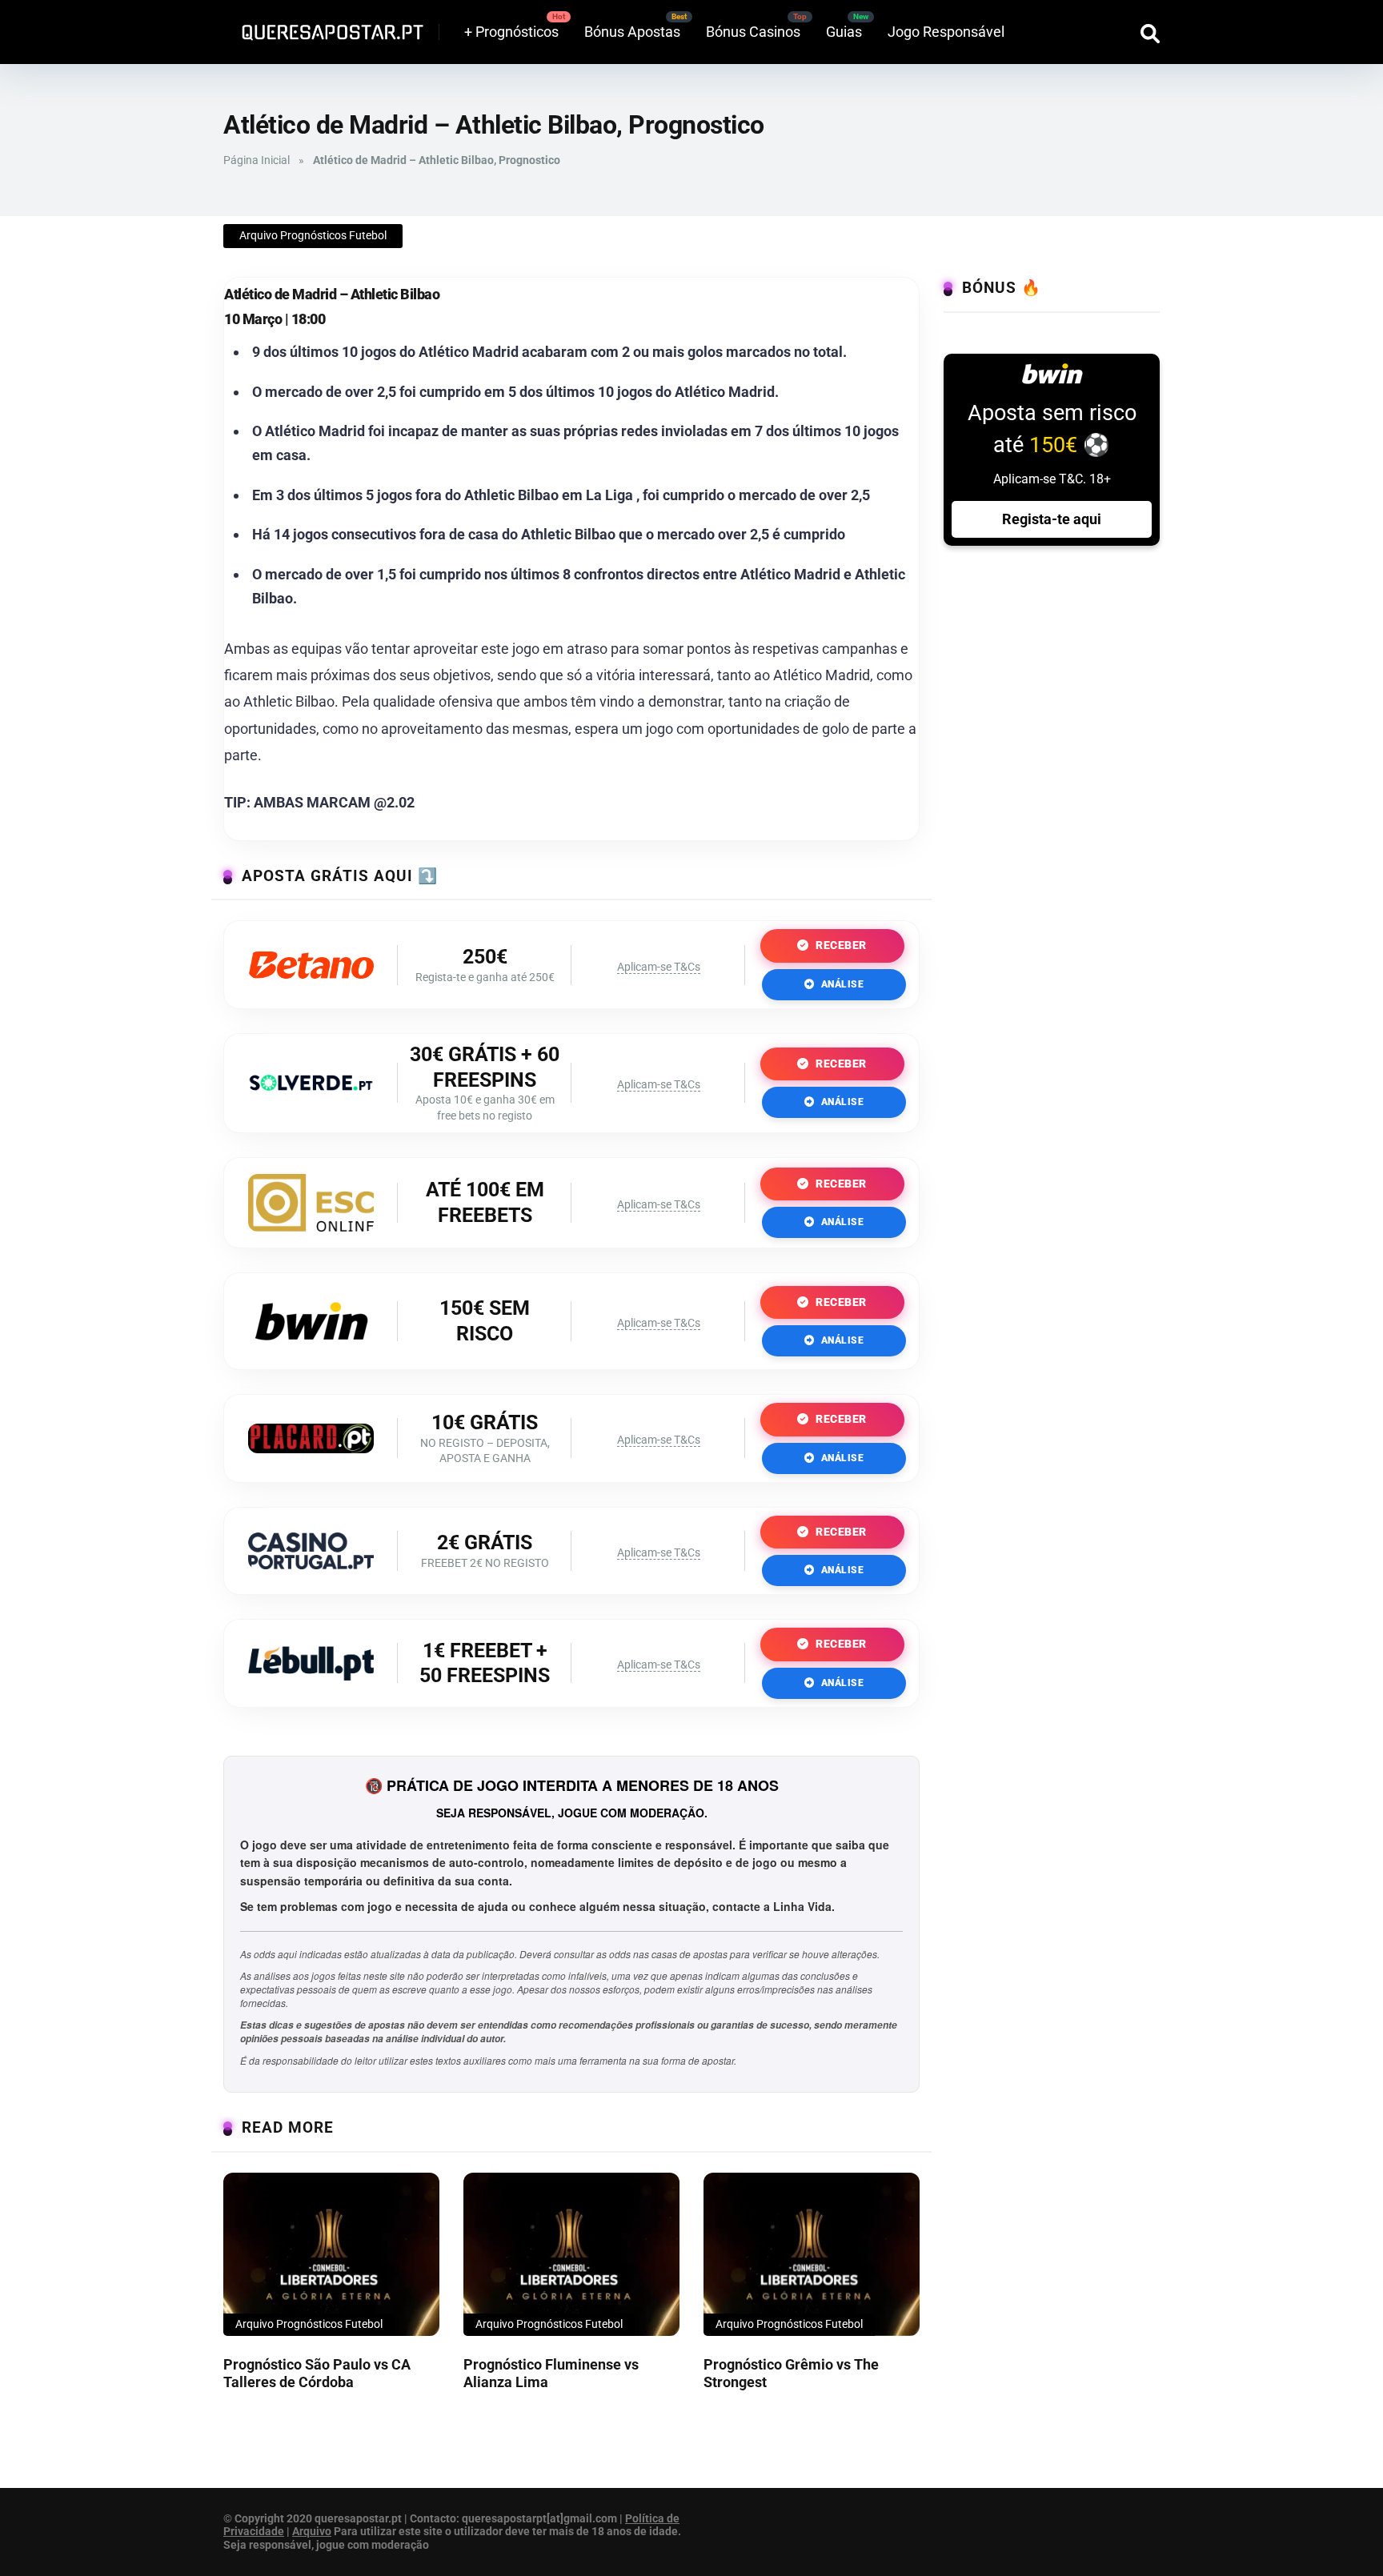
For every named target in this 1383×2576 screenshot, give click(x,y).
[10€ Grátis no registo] (311, 1448)
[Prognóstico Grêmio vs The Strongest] (812, 2254)
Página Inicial (257, 160)
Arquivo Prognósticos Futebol (313, 235)
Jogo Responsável (946, 32)
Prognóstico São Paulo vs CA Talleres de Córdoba (317, 2374)
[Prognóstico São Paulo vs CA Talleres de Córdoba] (331, 2254)
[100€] (311, 1226)
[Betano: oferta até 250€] (311, 974)
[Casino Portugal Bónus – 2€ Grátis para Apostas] (311, 1564)
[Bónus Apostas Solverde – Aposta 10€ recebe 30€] (311, 1086)
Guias (844, 32)
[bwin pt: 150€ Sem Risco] (311, 1348)
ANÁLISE (841, 984)
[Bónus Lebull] (311, 1675)
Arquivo (312, 2531)
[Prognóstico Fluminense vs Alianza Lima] (571, 2254)
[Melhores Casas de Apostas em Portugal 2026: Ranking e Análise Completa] (327, 26)
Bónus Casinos (753, 32)
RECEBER (840, 945)
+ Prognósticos (511, 32)
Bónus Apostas (632, 32)
